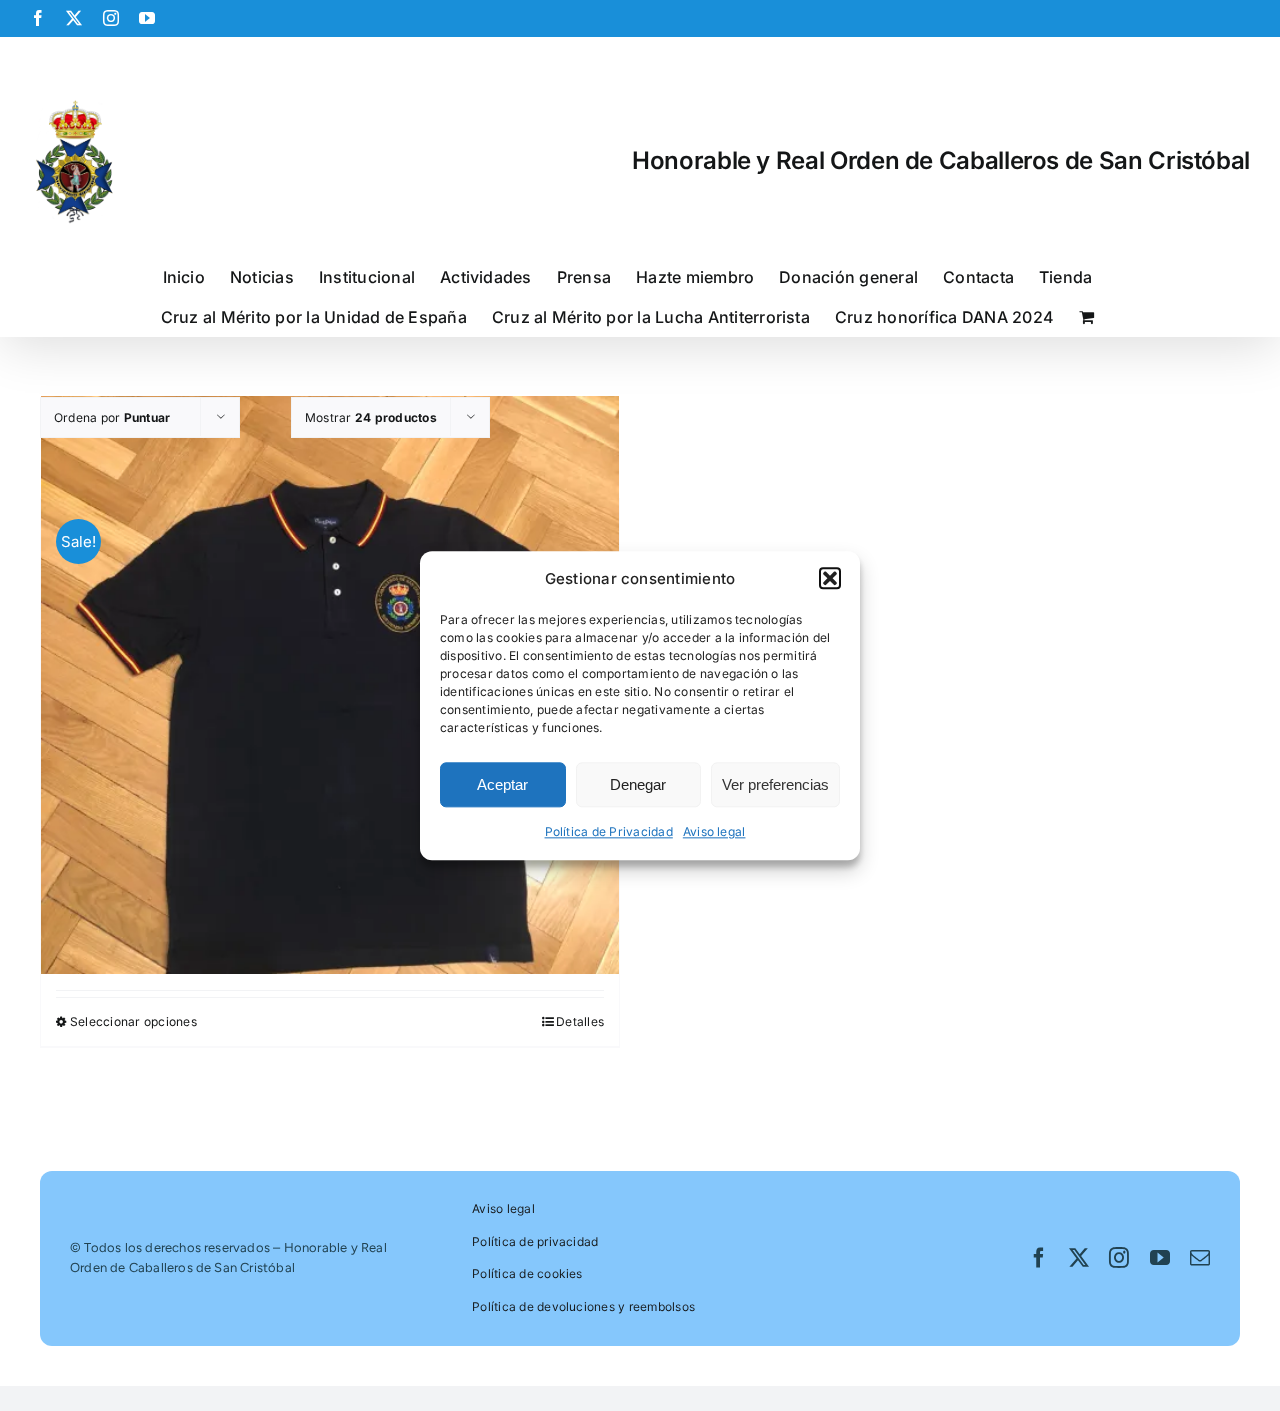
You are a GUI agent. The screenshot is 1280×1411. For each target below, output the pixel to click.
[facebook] (1039, 1258)
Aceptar (502, 784)
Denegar (638, 784)
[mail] (1200, 1258)
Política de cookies (527, 1273)
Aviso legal (714, 832)
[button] (830, 579)
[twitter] (1079, 1258)
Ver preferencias (775, 784)
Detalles (580, 1021)
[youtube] (1160, 1258)
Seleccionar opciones (133, 1021)
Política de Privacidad (609, 832)
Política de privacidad (535, 1241)
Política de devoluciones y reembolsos (583, 1306)
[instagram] (1119, 1258)
